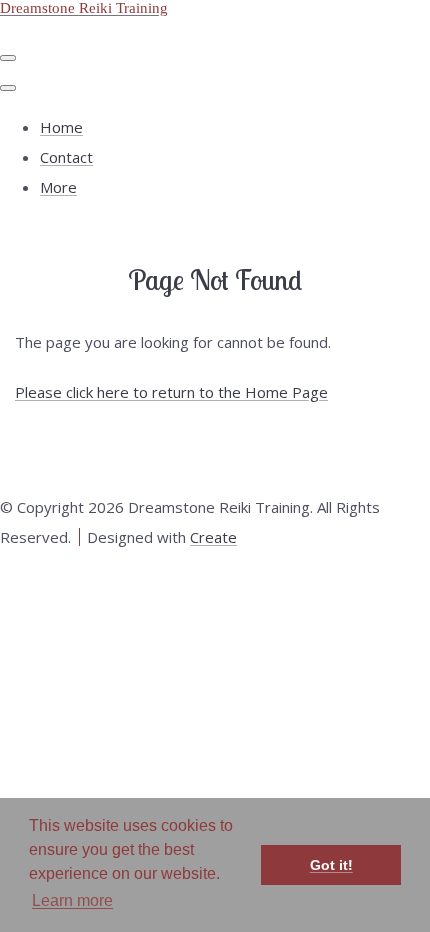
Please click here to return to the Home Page (171, 392)
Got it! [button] (331, 865)
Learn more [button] (72, 900)
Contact (66, 157)
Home (61, 127)
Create (213, 537)
